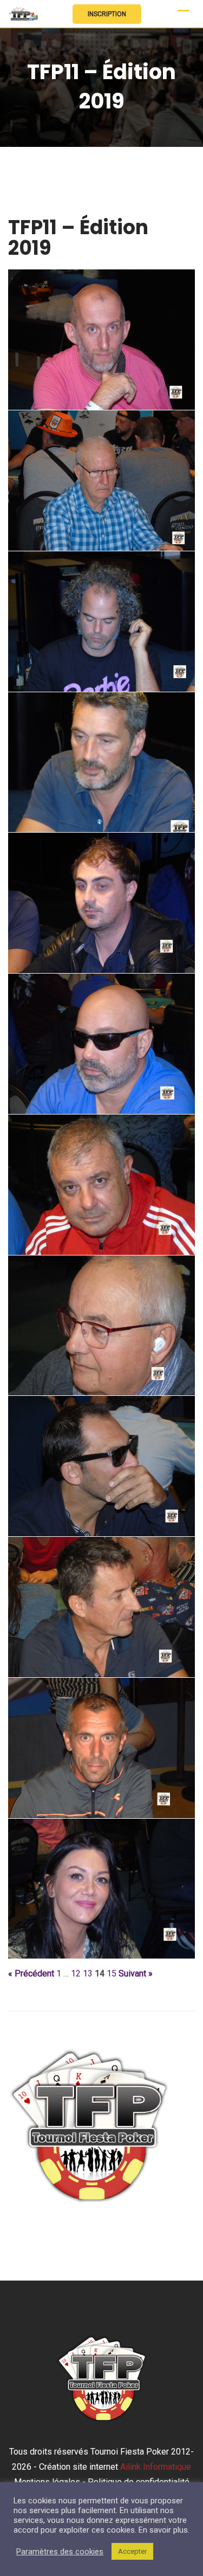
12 (76, 1974)
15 (112, 1974)
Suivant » (136, 1974)
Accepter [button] (132, 2551)
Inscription (107, 14)
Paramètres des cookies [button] (60, 2552)
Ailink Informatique (156, 2467)
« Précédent (31, 1974)
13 (88, 1974)
